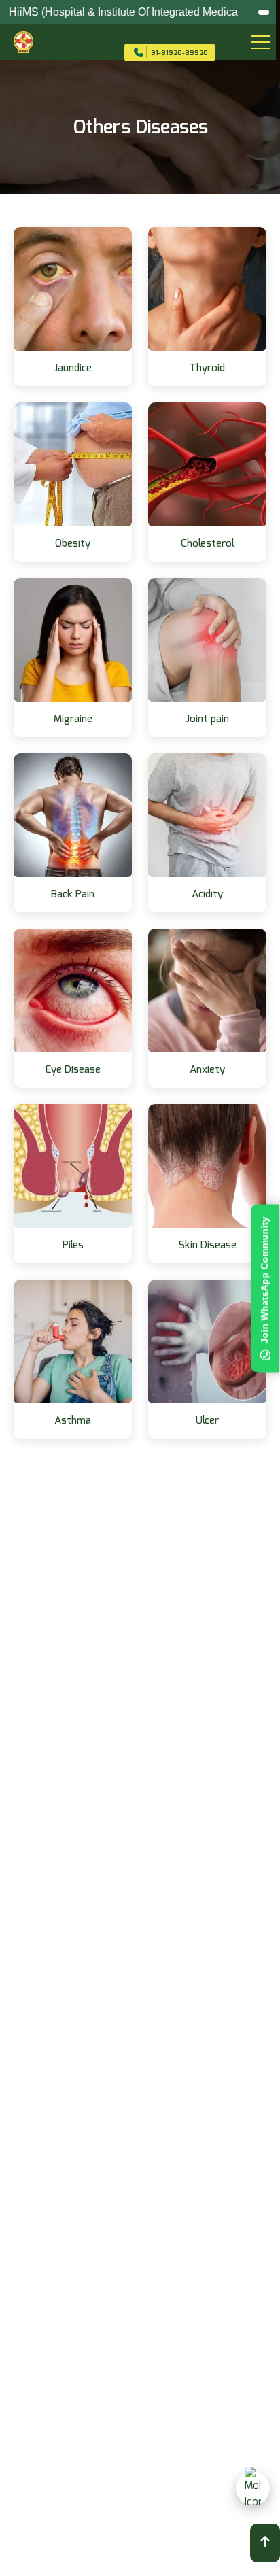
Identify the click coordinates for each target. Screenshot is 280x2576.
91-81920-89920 (179, 53)
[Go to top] (265, 2543)
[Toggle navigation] (252, 42)
